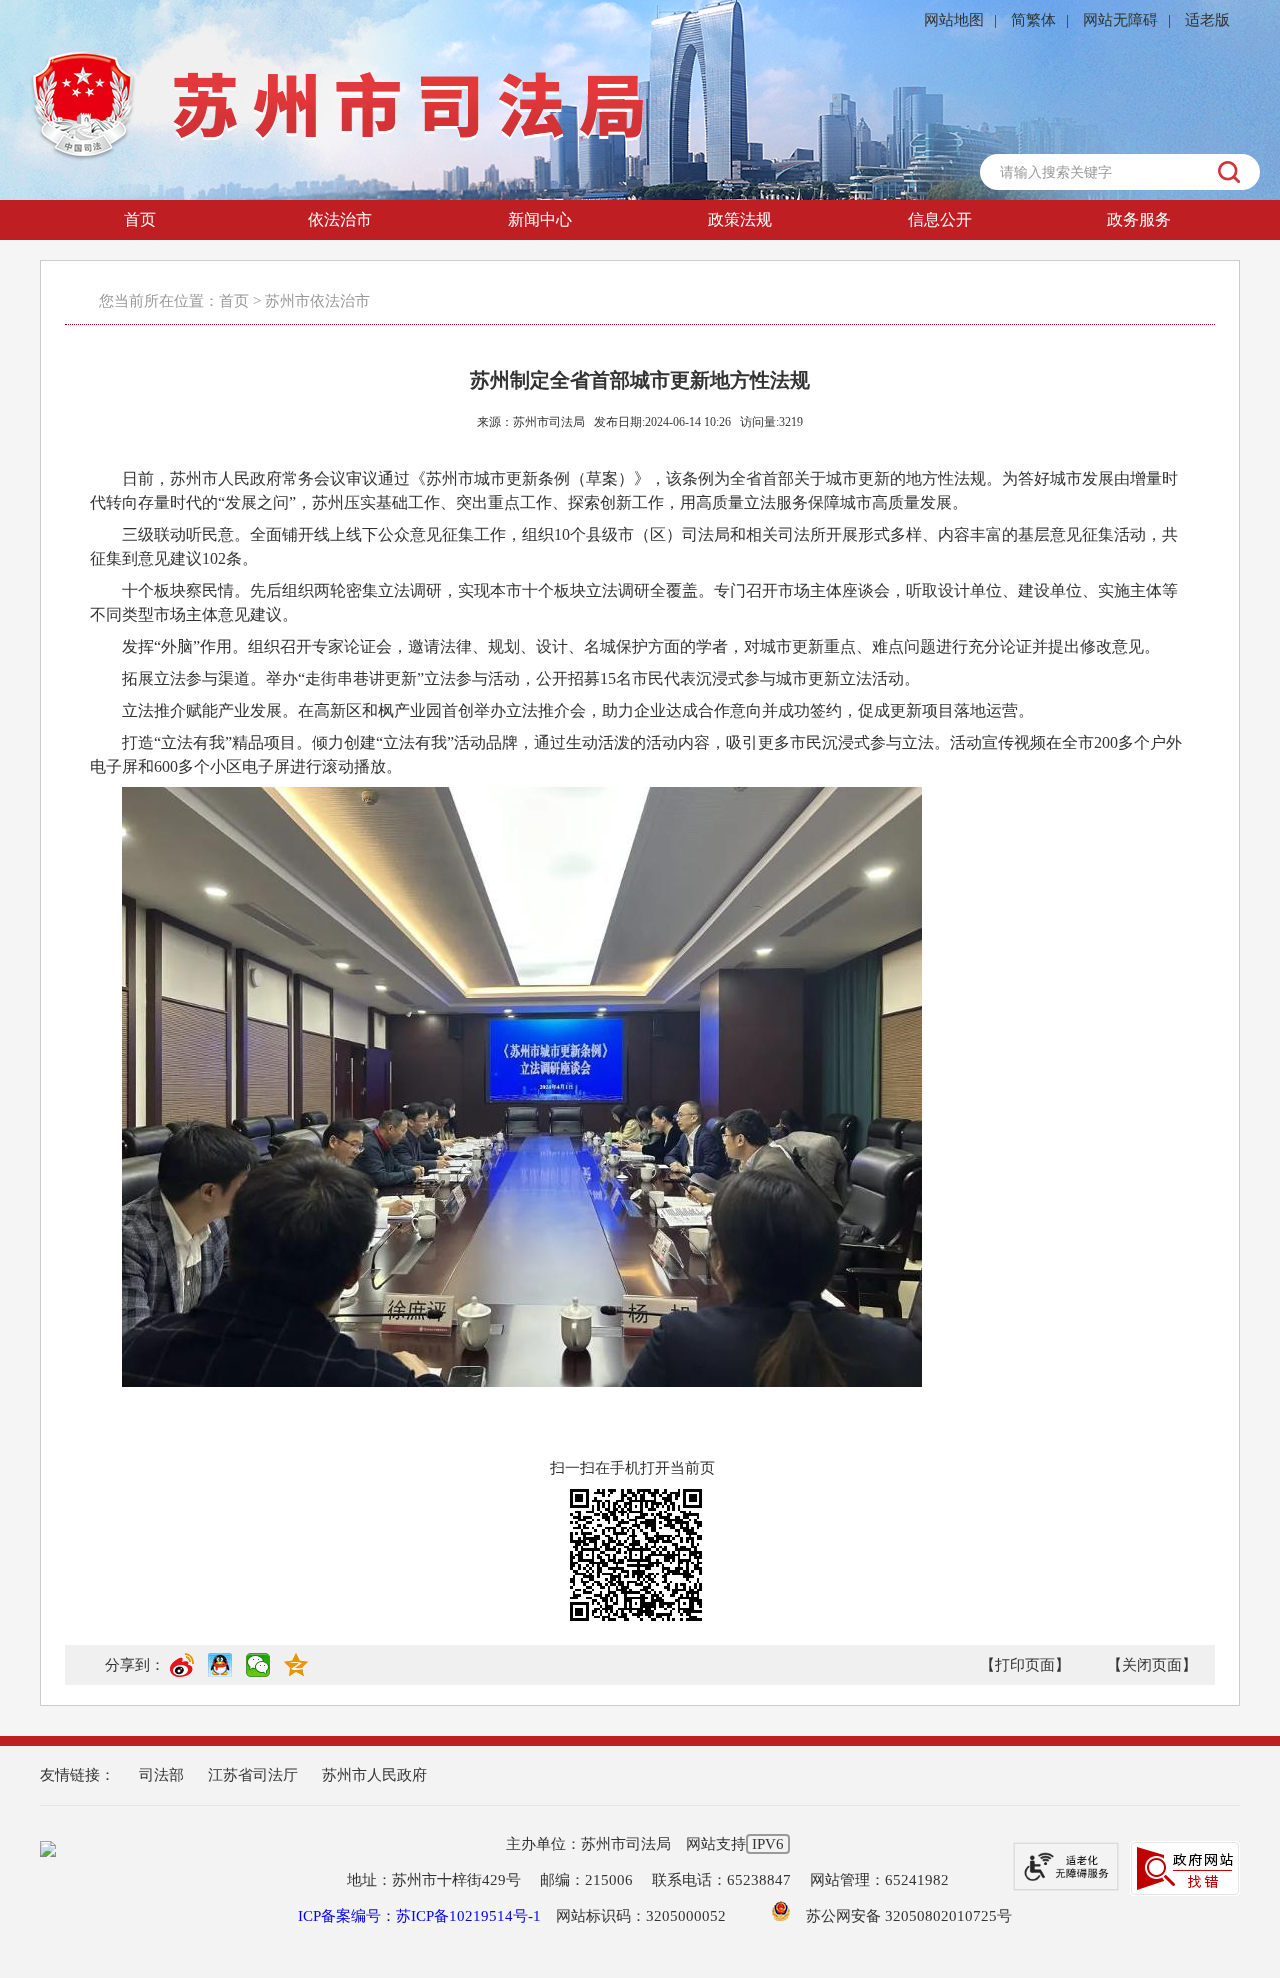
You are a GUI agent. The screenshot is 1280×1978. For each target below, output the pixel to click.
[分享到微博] (182, 1673)
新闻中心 (540, 219)
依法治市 (340, 219)
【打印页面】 (1025, 1665)
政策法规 (740, 219)
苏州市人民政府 (374, 1775)
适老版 (1207, 20)
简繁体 (1033, 20)
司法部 (161, 1775)
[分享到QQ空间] (296, 1673)
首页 (140, 219)
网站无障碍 (1120, 20)
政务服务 (1139, 219)
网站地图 (954, 20)
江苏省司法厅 (253, 1775)
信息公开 (940, 219)
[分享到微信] (258, 1673)
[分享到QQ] (220, 1673)
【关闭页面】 (1152, 1665)
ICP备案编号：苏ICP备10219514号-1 (419, 1916)
